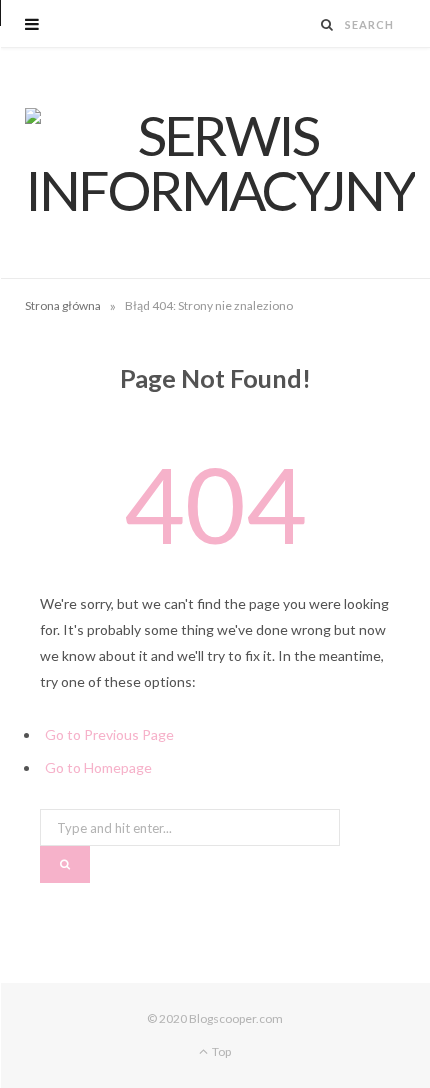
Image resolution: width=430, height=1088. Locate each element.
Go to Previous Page (109, 734)
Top (220, 1051)
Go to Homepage (98, 767)
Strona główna (63, 305)
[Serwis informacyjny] (220, 163)
